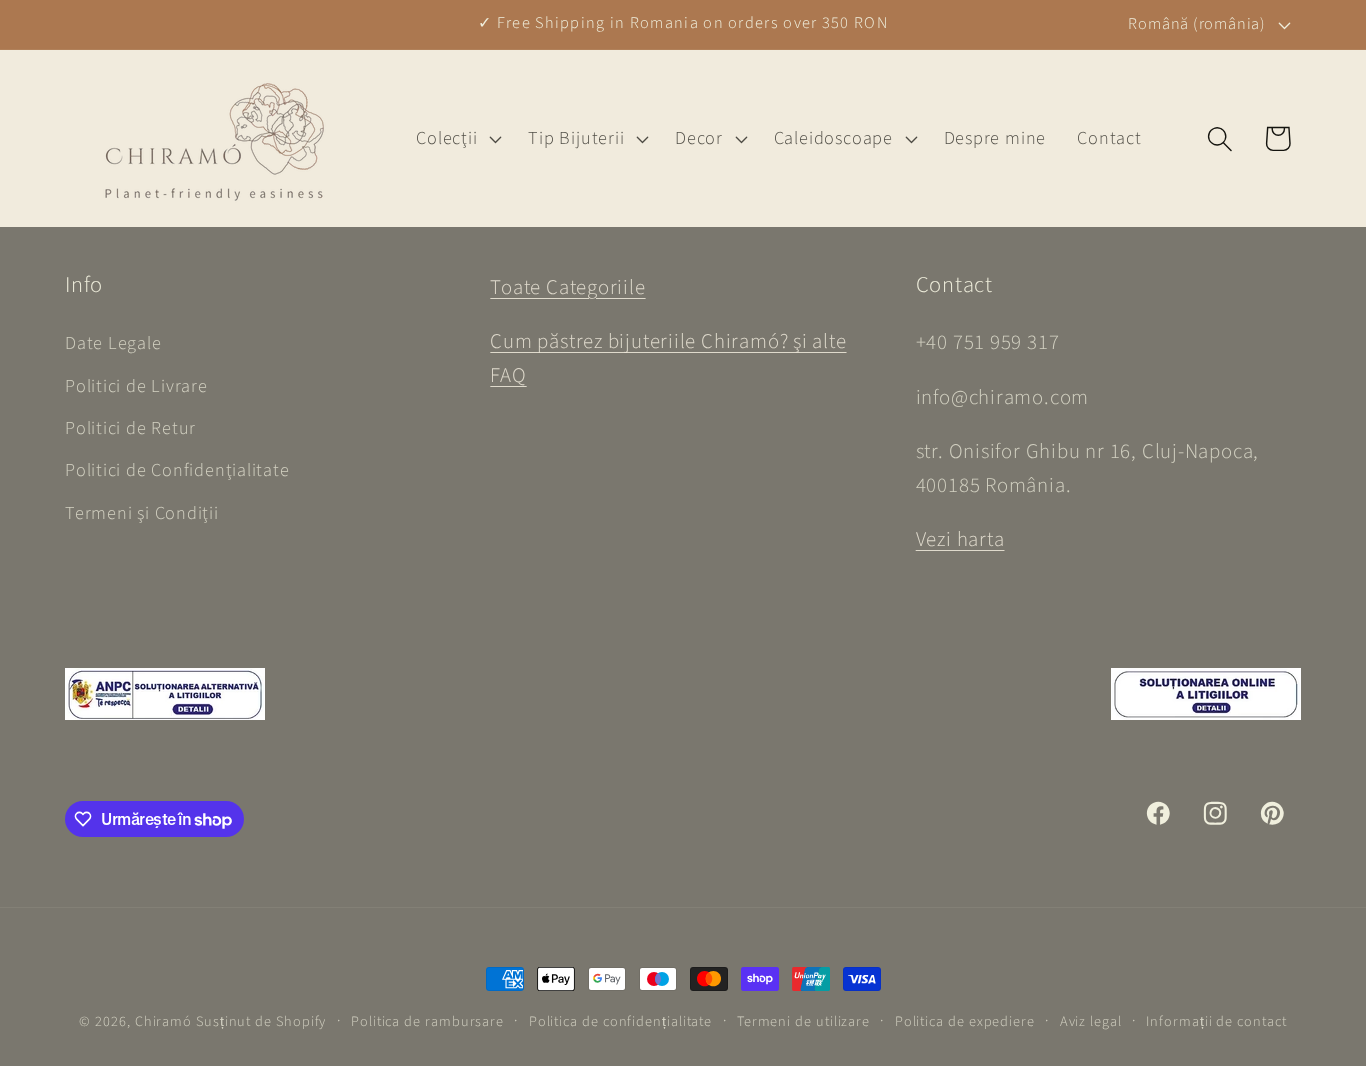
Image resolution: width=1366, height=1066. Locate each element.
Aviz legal (1091, 1021)
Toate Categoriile (567, 287)
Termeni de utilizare (803, 1021)
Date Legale (113, 343)
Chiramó (163, 1021)
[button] (457, 139)
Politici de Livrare (136, 386)
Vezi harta (960, 539)
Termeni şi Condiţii (142, 513)
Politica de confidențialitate (620, 1021)
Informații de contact (1216, 1021)
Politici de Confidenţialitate (177, 470)
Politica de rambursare (427, 1021)
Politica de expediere (965, 1021)
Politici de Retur (130, 428)
